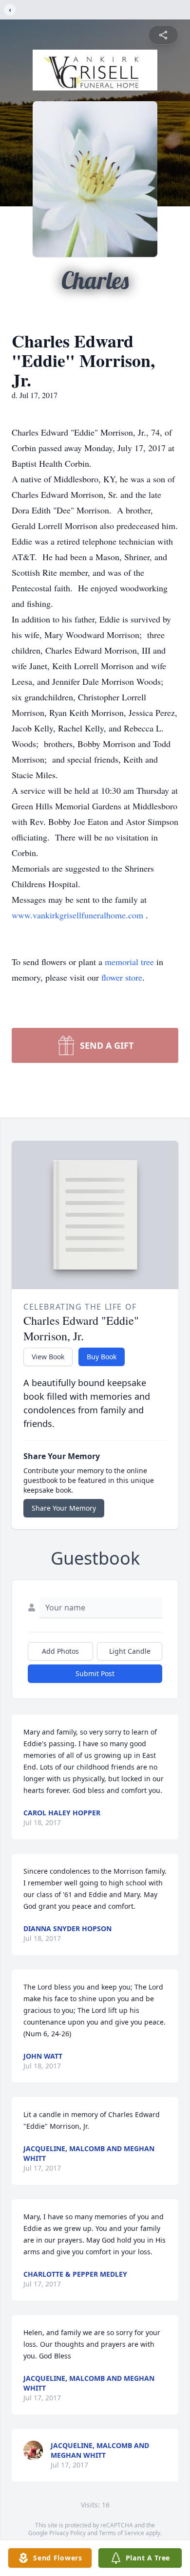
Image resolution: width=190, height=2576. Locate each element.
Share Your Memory (64, 1508)
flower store (122, 977)
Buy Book (102, 1357)
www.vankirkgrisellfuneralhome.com (79, 915)
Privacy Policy (67, 2533)
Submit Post (95, 1673)
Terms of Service (122, 2533)
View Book (48, 1357)
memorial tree (129, 962)
